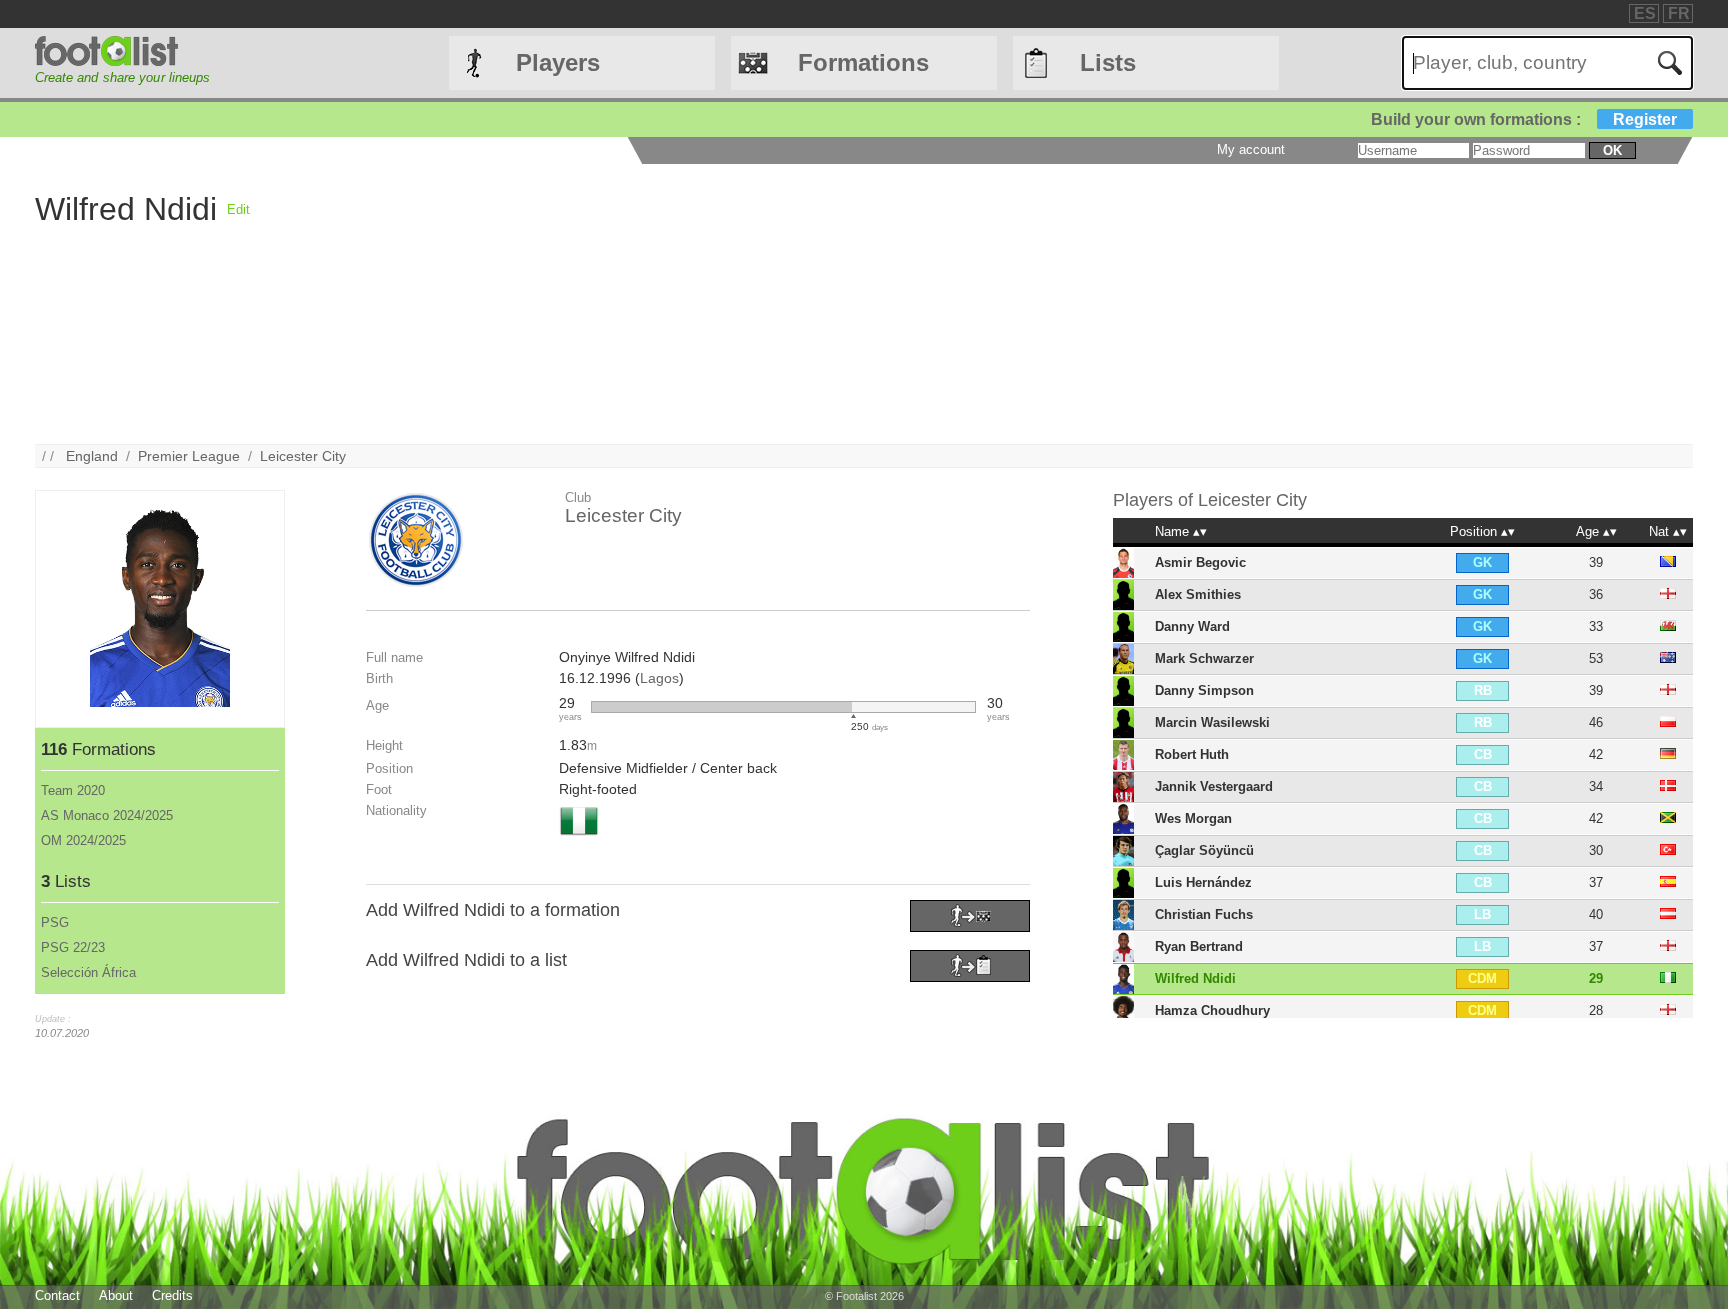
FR (1679, 13)
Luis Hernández (1203, 882)
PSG (55, 922)
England (92, 456)
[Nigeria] (579, 837)
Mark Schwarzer (1204, 658)
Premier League (189, 456)
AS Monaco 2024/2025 (107, 815)
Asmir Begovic (1200, 562)
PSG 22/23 (73, 947)
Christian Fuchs (1204, 914)
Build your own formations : (1524, 119)
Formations (863, 62)
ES (1645, 13)
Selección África (88, 972)
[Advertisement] (850, 304)
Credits (172, 1295)
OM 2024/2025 (83, 840)
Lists (1108, 62)
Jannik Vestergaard (1214, 786)
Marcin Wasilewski (1212, 722)
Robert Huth (1192, 754)
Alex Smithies (1198, 594)
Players (558, 62)
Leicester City (303, 456)
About (116, 1295)
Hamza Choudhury (1212, 1010)
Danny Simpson (1204, 690)
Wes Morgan (1193, 818)
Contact (57, 1295)
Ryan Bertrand (1199, 946)
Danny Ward (1192, 626)
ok (1612, 150)
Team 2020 (73, 790)
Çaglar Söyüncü (1204, 850)
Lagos (659, 678)
